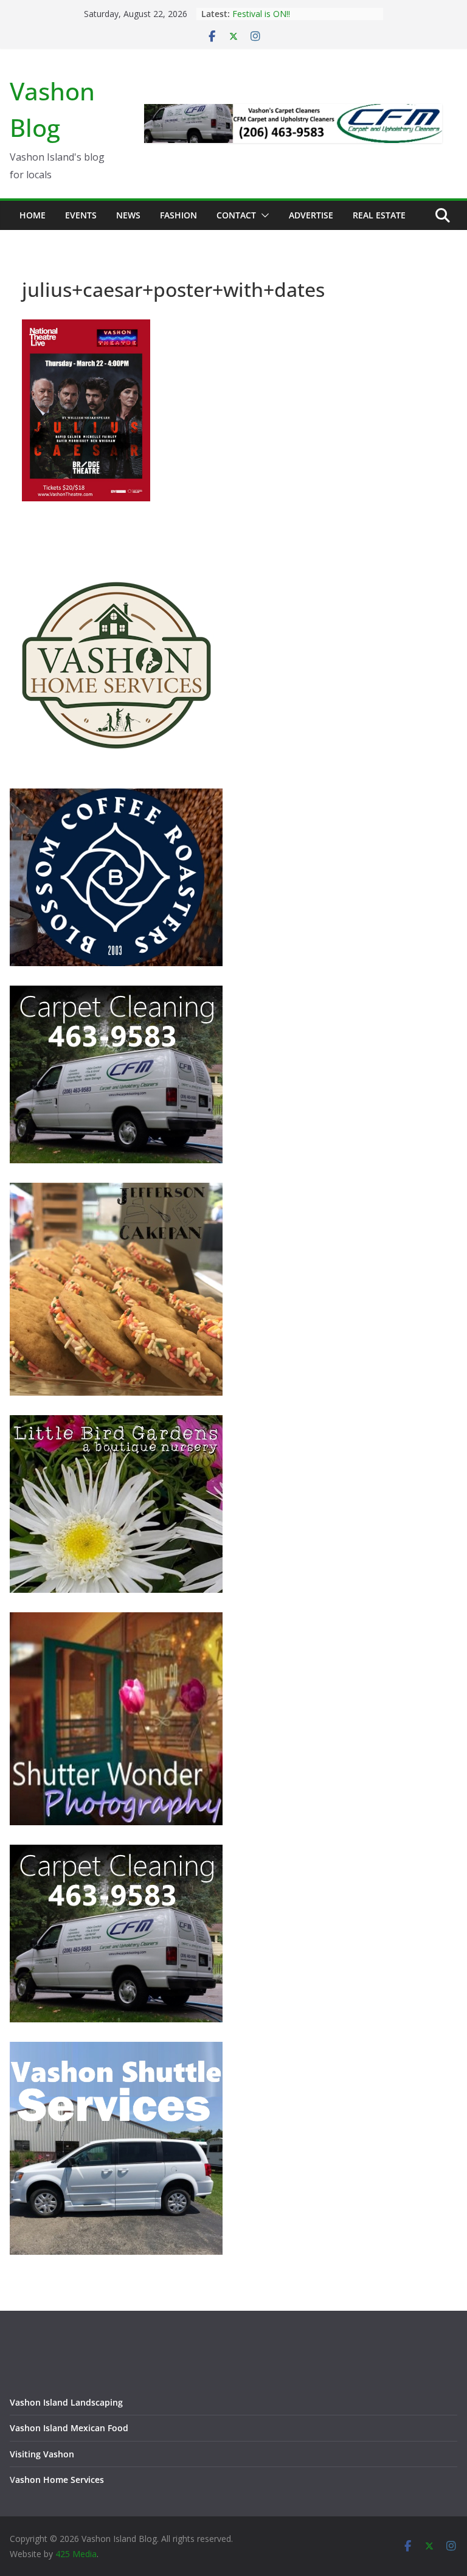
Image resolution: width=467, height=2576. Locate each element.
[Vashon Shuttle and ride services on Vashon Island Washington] (116, 2049)
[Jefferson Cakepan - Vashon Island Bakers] (116, 1190)
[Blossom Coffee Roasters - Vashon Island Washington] (116, 796)
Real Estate (379, 215)
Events (81, 215)
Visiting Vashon (42, 2454)
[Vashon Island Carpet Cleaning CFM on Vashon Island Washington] (116, 993)
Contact (236, 215)
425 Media (76, 2554)
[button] (263, 215)
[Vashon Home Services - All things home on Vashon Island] (116, 564)
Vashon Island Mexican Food (69, 2428)
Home (33, 215)
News (128, 215)
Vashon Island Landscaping (66, 2402)
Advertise (311, 215)
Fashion (178, 215)
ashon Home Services (60, 2480)
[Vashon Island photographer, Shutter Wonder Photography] (116, 1620)
